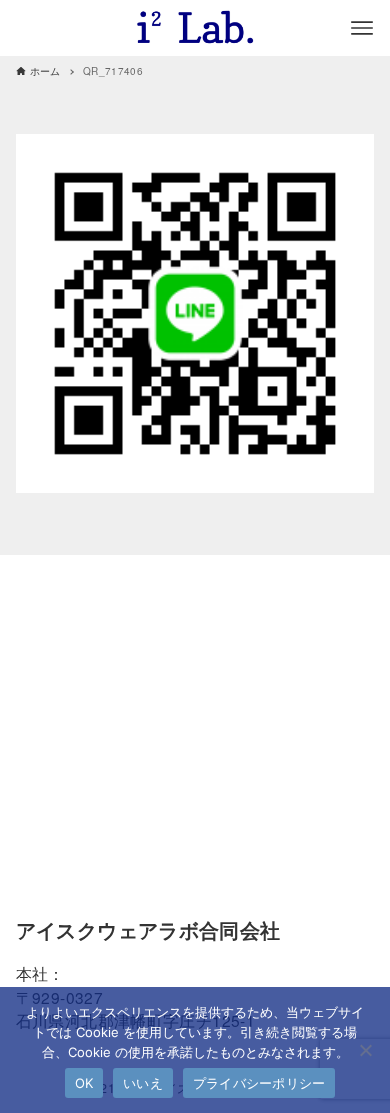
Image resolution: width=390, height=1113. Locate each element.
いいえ (143, 1083)
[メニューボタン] (362, 28)
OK (84, 1083)
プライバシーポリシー (259, 1083)
